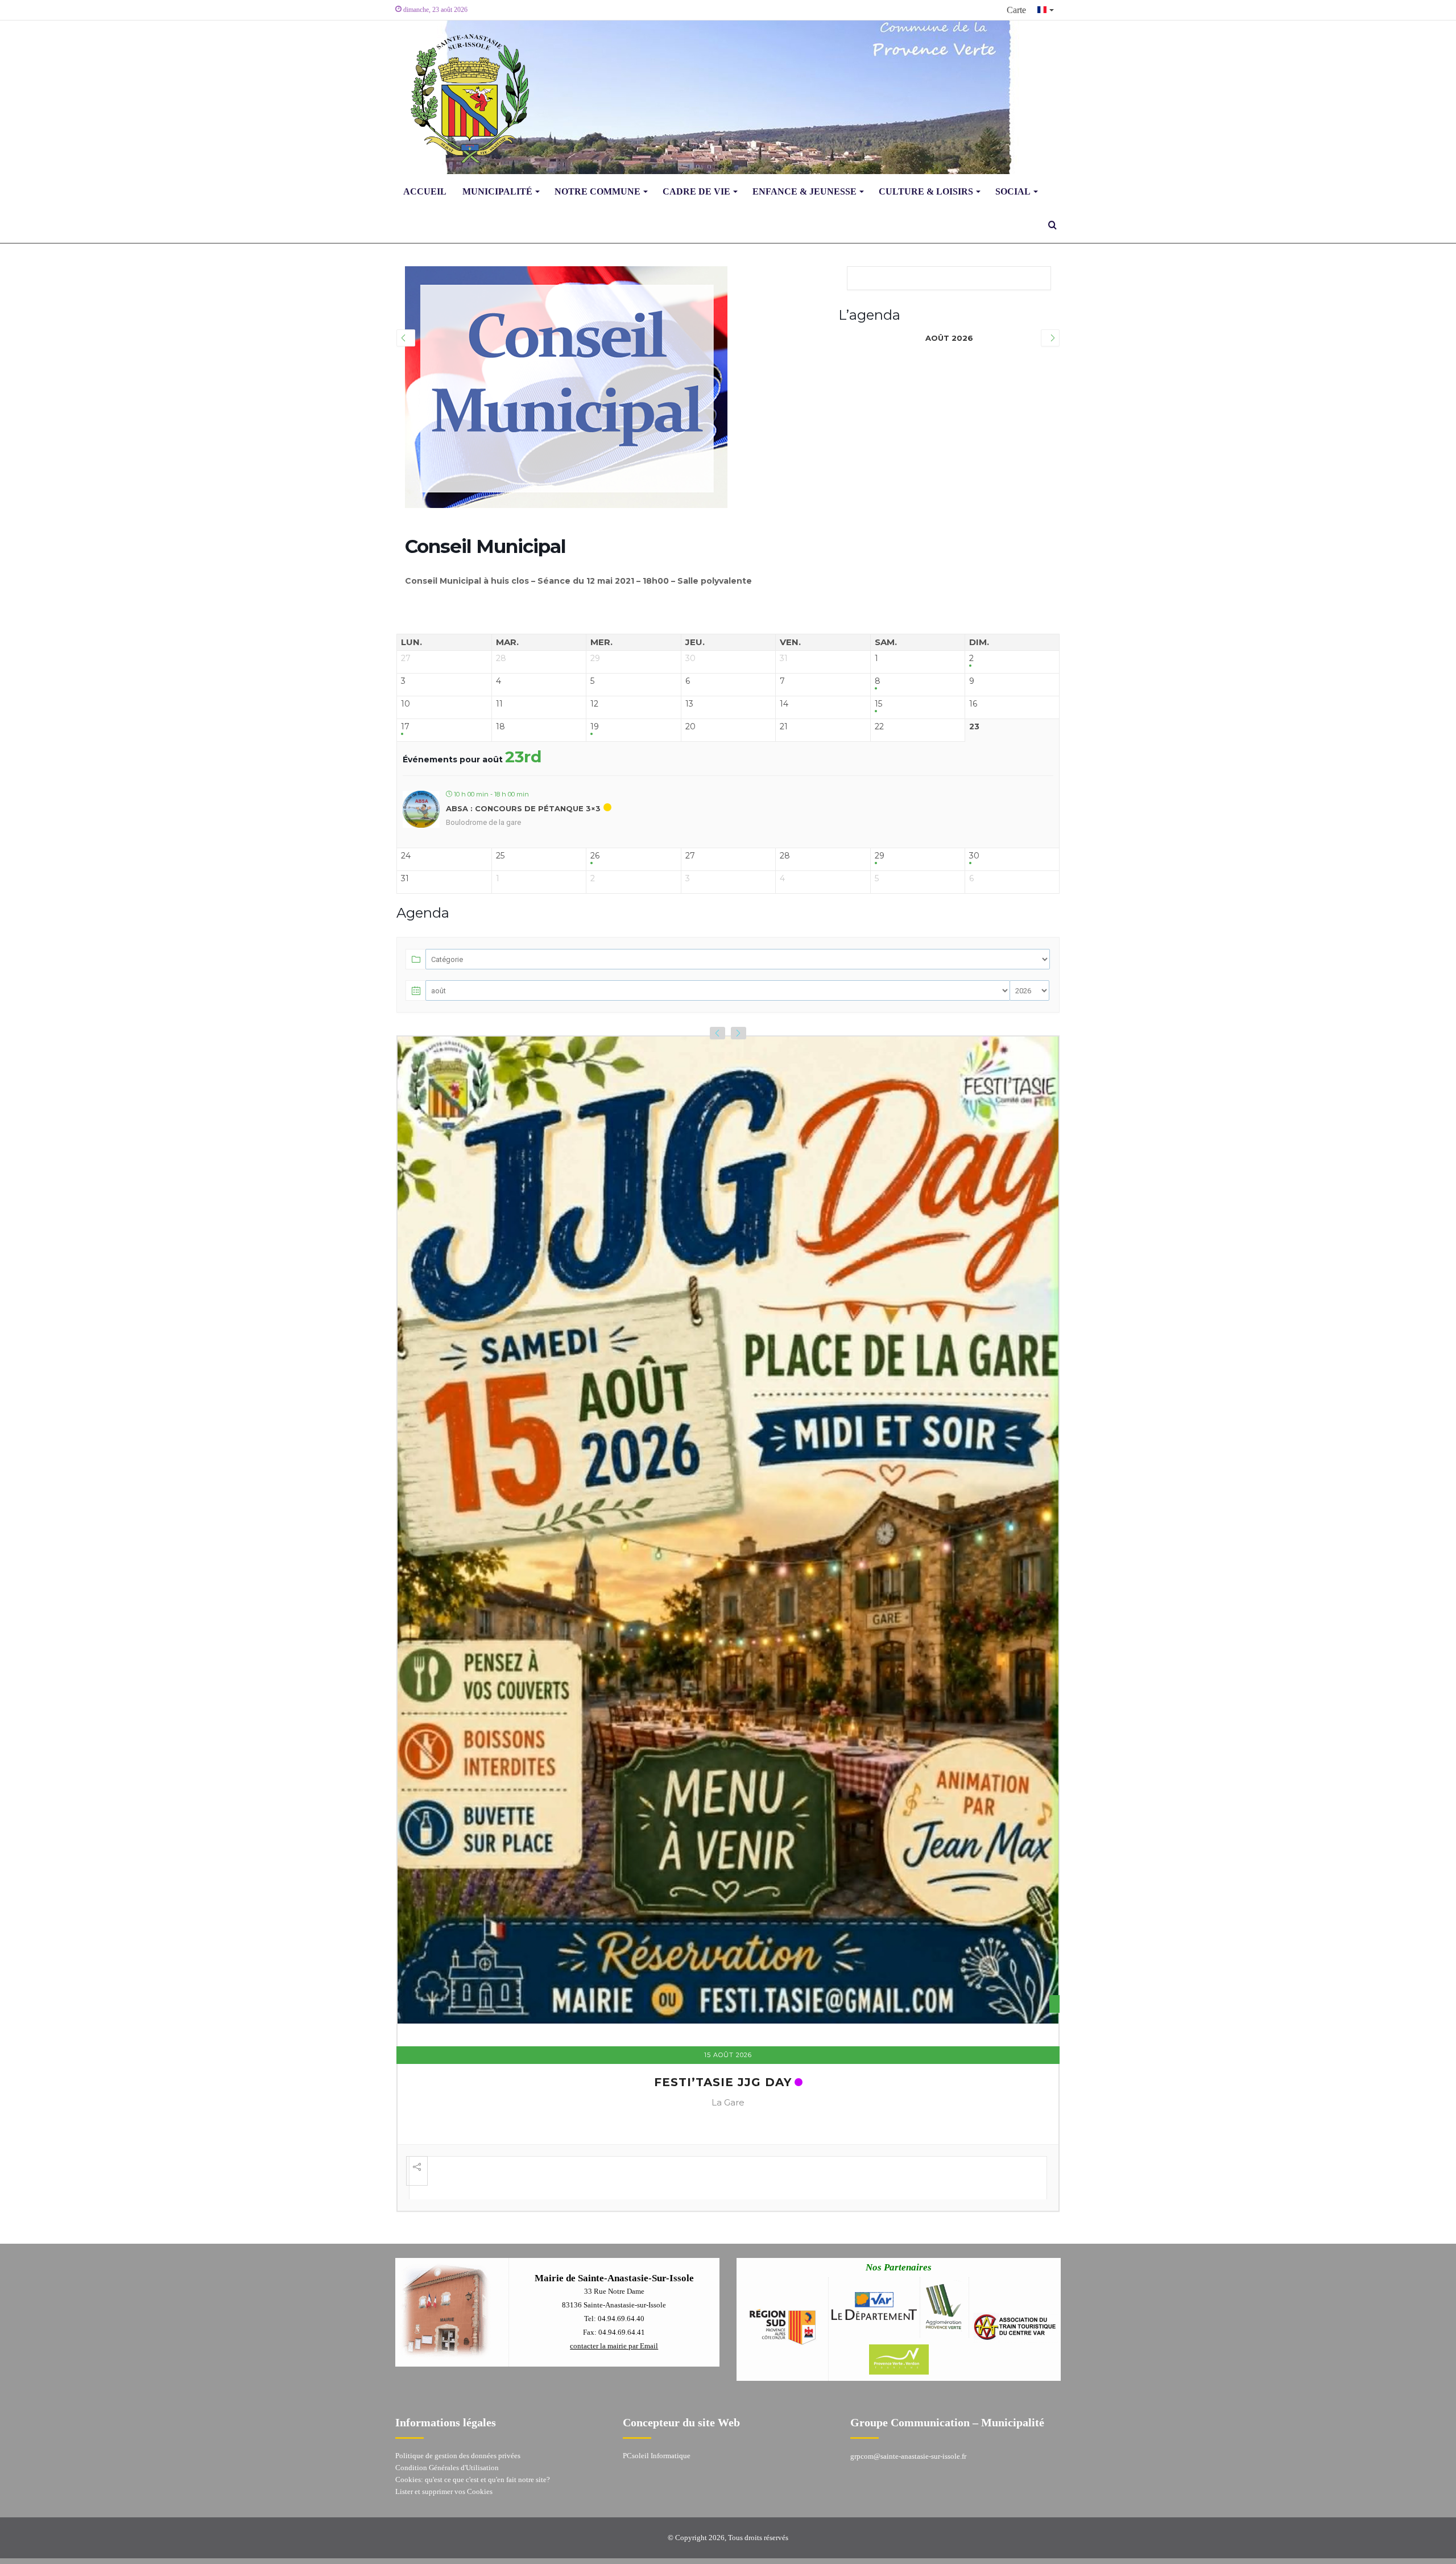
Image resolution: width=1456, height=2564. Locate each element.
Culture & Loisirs (926, 191)
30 (974, 856)
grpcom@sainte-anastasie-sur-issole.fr (908, 2419)
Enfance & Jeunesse (804, 191)
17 (405, 727)
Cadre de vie (696, 191)
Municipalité (497, 191)
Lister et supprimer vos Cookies (444, 2454)
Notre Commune (597, 191)
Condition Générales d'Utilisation (447, 2430)
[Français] (1046, 10)
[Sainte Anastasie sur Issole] (466, 97)
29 (880, 856)
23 (974, 727)
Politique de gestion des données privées (458, 2418)
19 (595, 727)
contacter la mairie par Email (614, 2308)
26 (595, 856)
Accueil (425, 191)
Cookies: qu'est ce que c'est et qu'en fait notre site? (473, 2442)
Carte (1016, 10)
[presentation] (717, 1033)
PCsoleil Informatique (657, 2418)
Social (1013, 191)
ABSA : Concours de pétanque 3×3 (523, 808)
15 (878, 704)
